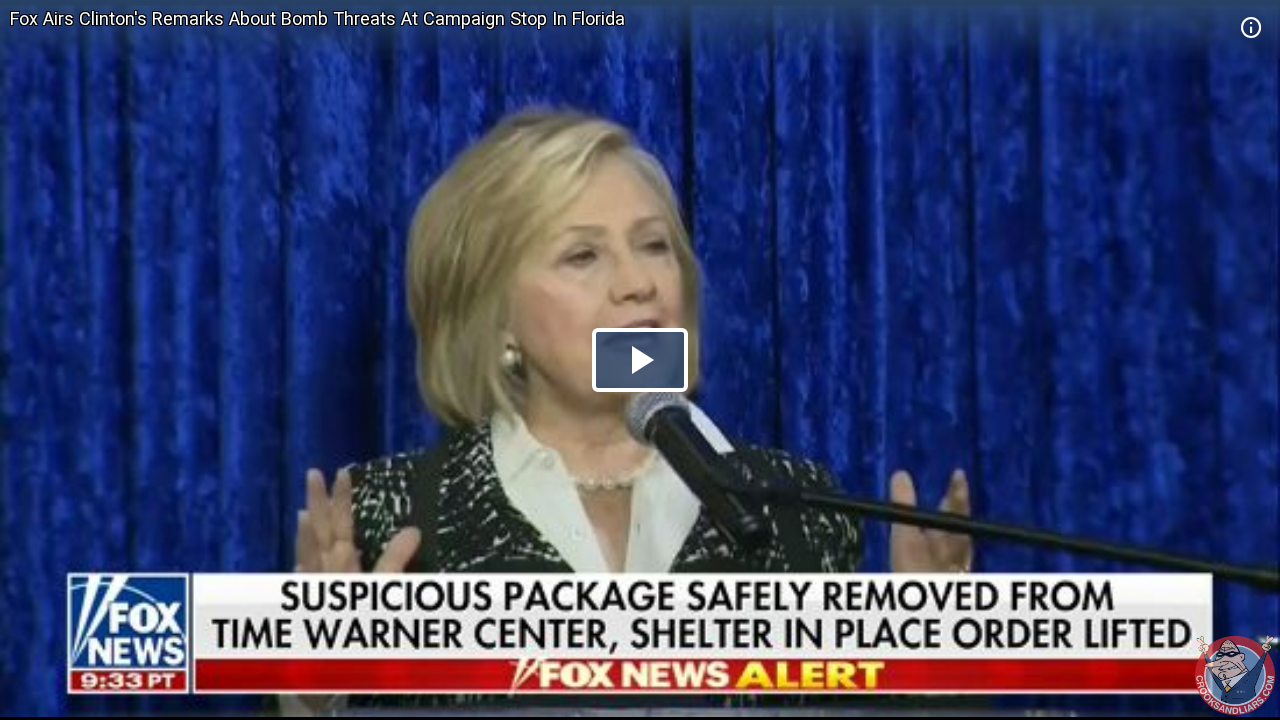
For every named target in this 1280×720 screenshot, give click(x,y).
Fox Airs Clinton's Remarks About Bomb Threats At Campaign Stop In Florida (317, 18)
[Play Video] (640, 360)
